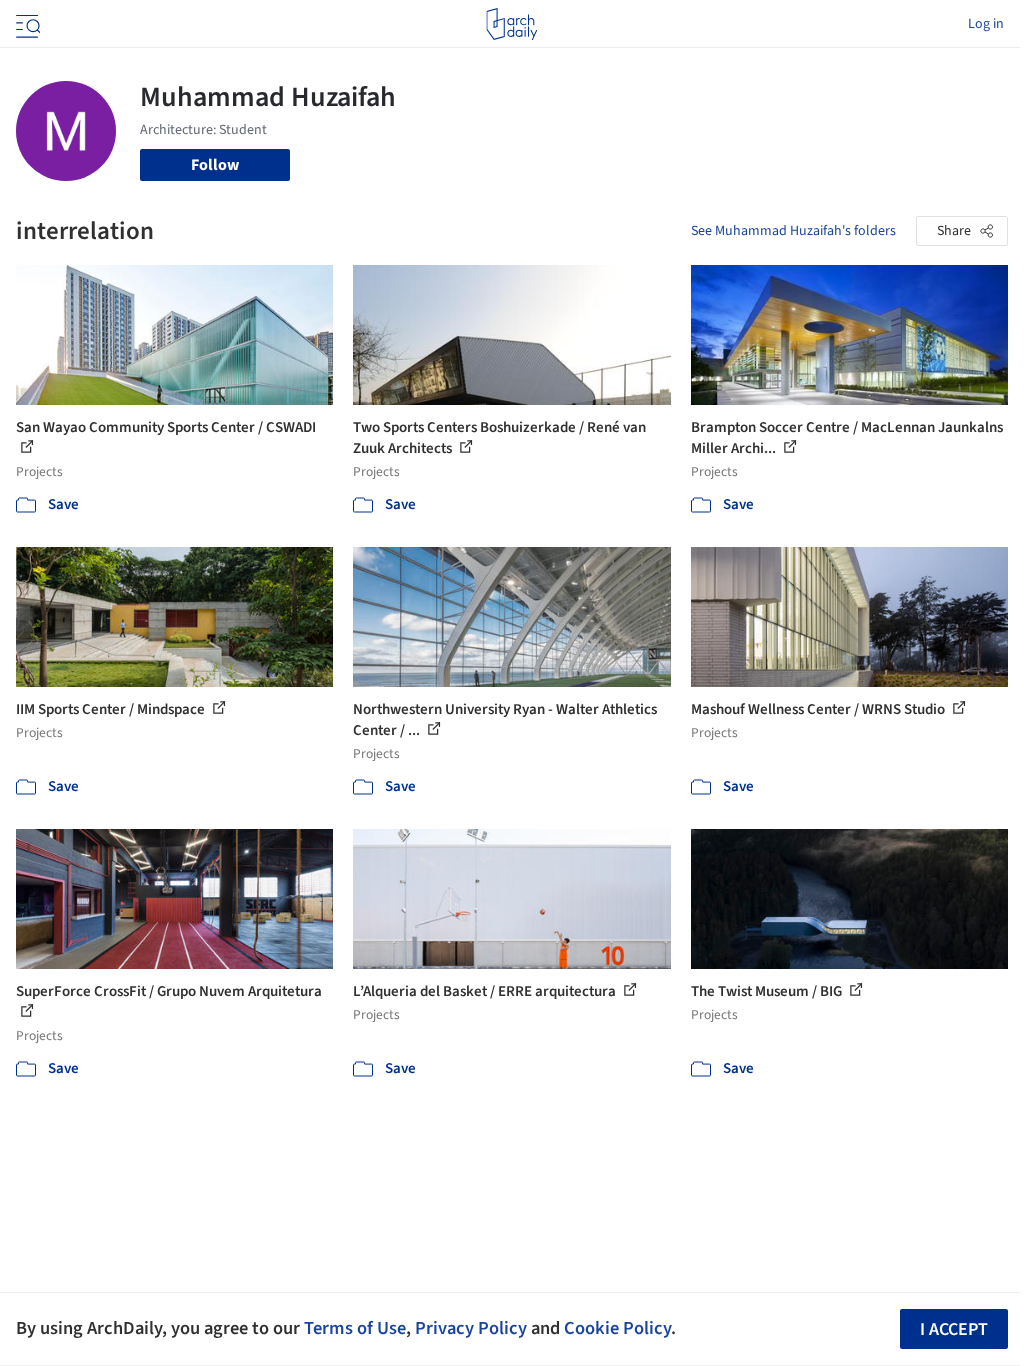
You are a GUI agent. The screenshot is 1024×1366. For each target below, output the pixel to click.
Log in (986, 24)
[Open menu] (26, 24)
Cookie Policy (617, 1328)
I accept (954, 1329)
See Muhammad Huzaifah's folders (793, 231)
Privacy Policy (471, 1328)
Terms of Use (355, 1328)
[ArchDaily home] (511, 24)
